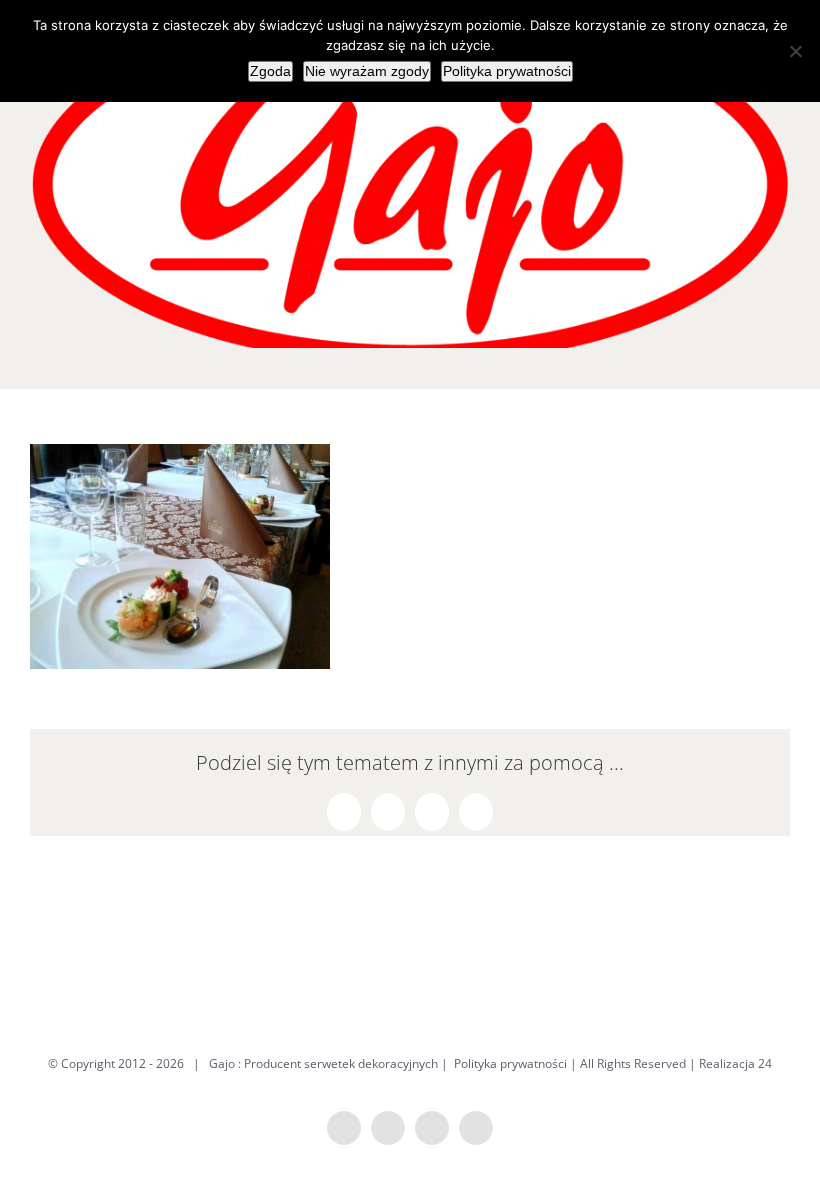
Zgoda (270, 71)
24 (765, 1063)
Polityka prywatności (510, 1063)
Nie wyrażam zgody (367, 71)
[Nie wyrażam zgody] (795, 51)
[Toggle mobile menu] (782, 358)
